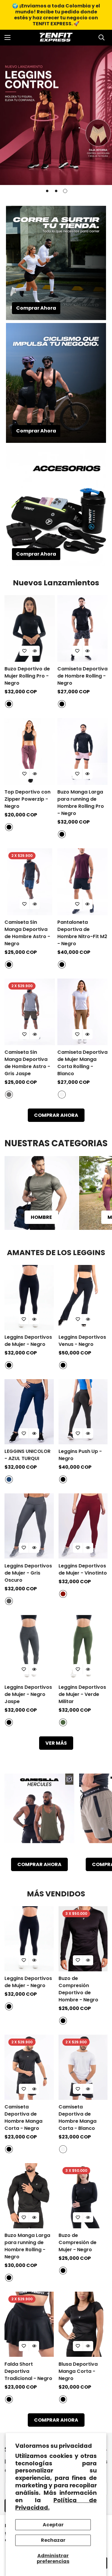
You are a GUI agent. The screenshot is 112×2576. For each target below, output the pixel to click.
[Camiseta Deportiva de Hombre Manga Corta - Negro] (29, 2067)
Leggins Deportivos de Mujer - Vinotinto (83, 1569)
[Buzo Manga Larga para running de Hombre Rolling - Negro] (29, 2196)
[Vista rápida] (35, 651)
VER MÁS (56, 1743)
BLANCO (62, 1095)
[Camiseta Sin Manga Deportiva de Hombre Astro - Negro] (30, 882)
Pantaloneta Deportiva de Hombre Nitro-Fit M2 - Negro (82, 933)
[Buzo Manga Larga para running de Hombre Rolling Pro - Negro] (83, 751)
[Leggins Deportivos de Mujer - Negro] (29, 1298)
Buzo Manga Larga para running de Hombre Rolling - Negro (27, 2246)
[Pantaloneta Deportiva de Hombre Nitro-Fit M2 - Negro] (83, 882)
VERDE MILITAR (63, 1722)
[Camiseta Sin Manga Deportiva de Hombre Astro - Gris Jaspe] (30, 1012)
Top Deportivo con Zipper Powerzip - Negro (27, 799)
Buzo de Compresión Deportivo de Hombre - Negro (78, 1989)
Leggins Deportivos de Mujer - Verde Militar (82, 1694)
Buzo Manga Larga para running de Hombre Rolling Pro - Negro (81, 803)
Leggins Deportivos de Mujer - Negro (28, 1341)
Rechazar (53, 2540)
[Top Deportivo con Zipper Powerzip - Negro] (30, 751)
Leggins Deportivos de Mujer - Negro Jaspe (28, 1694)
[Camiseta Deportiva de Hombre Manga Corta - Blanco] (83, 2067)
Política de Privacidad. (56, 2504)
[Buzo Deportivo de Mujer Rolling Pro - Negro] (30, 629)
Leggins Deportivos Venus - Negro (82, 1341)
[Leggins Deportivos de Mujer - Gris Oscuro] (29, 1526)
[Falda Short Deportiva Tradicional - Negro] (29, 2324)
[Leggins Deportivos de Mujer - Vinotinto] (83, 1526)
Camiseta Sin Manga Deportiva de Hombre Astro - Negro (27, 933)
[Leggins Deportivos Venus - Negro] (83, 1298)
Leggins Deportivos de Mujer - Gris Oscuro (28, 1573)
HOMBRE (41, 1217)
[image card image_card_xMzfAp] (39, 1813)
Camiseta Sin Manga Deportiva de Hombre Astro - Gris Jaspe (27, 1063)
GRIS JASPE (9, 1095)
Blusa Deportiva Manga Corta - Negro (78, 2371)
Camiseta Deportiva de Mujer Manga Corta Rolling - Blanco (82, 1063)
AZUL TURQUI (9, 1479)
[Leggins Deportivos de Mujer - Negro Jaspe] (29, 1648)
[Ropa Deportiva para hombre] (42, 1193)
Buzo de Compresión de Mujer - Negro (78, 2242)
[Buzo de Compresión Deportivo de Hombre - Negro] (83, 1939)
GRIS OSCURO (9, 1601)
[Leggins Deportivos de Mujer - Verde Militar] (83, 1648)
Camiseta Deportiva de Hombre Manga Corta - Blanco (78, 2118)
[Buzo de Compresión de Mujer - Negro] (83, 2196)
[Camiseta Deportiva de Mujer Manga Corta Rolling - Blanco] (83, 1012)
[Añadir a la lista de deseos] (24, 651)
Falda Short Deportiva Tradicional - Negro (28, 2371)
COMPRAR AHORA (56, 1115)
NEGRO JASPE (9, 1722)
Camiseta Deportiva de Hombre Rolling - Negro (82, 676)
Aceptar (53, 2525)
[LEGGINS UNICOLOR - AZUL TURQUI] (29, 1412)
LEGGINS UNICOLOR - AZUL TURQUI (27, 1455)
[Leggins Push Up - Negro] (83, 1412)
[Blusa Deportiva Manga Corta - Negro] (83, 2324)
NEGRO (9, 704)
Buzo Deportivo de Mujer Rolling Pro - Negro (27, 676)
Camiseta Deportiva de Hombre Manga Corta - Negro (23, 2118)
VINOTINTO (63, 1594)
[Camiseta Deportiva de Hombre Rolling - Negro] (83, 629)
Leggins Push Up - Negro (80, 1455)
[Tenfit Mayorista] (56, 38)
